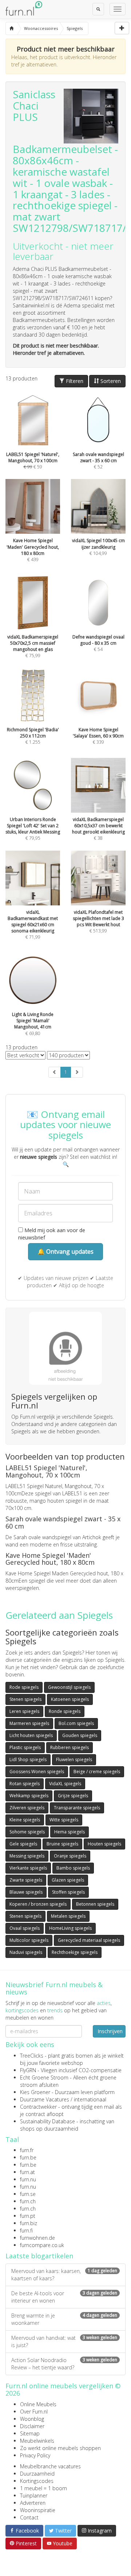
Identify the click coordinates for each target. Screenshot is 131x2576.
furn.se (28, 2194)
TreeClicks (32, 2056)
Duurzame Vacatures (45, 2099)
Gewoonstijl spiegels (69, 1687)
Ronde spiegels (65, 1711)
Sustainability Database (47, 2121)
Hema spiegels (70, 1832)
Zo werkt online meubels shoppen (60, 2448)
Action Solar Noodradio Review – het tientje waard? (64, 2364)
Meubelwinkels (37, 2441)
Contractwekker (38, 2107)
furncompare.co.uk (42, 2245)
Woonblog (32, 2419)
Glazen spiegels (68, 1880)
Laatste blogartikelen (39, 2256)
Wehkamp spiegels (29, 1796)
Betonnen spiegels (95, 1904)
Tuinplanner (34, 2495)
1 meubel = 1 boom (43, 2488)
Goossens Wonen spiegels (37, 1772)
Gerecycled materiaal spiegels (89, 1940)
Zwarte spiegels (26, 1880)
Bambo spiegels (73, 1868)
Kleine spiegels (25, 1820)
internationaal (90, 2099)
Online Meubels (38, 2404)
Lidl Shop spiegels (28, 1759)
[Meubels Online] (11, 28)
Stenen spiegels (25, 1699)
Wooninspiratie (38, 2510)
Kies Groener (35, 2092)
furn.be (28, 2157)
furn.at (27, 2172)
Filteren (74, 381)
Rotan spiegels (25, 1784)
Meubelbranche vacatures (50, 2466)
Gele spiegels (23, 1844)
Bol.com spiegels (76, 1723)
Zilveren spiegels (27, 1808)
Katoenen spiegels (70, 1699)
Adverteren (33, 2503)
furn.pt (28, 2216)
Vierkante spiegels (28, 1868)
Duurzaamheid (37, 2474)
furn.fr (27, 2150)
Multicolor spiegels (29, 1940)
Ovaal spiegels (25, 1928)
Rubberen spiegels (70, 1747)
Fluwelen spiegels (74, 1759)
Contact (29, 2517)
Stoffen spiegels (68, 1892)
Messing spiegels (27, 1856)
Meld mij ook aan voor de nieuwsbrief (52, 1234)
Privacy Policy (35, 2455)
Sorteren (110, 381)
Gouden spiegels (80, 1735)
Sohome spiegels (27, 1832)
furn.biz (29, 2223)
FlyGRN (28, 2070)
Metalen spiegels (68, 1916)
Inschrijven (110, 2031)
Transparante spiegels (77, 1808)
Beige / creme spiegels (97, 1772)
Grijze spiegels (73, 1796)
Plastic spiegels (25, 1747)
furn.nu (28, 2179)
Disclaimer (32, 2426)
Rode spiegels (24, 1687)
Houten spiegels (104, 1844)
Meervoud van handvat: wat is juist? (64, 2341)
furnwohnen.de (37, 2238)
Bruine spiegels (62, 1844)
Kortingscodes (37, 2481)
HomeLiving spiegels (70, 1928)
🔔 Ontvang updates (65, 1251)
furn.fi (26, 2230)
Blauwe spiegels (26, 1892)
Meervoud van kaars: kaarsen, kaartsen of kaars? (64, 2275)
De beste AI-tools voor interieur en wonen (64, 2297)
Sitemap (30, 2433)
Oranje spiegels (70, 1856)
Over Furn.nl (34, 2412)
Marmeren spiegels (29, 1723)
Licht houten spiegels (31, 1735)
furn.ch (28, 2201)
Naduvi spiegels (26, 1952)
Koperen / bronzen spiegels (38, 1904)
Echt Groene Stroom (44, 2077)
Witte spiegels (64, 1820)
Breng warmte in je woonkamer (64, 2319)
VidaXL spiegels (65, 1784)
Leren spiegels (24, 1711)
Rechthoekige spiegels (75, 1952)
